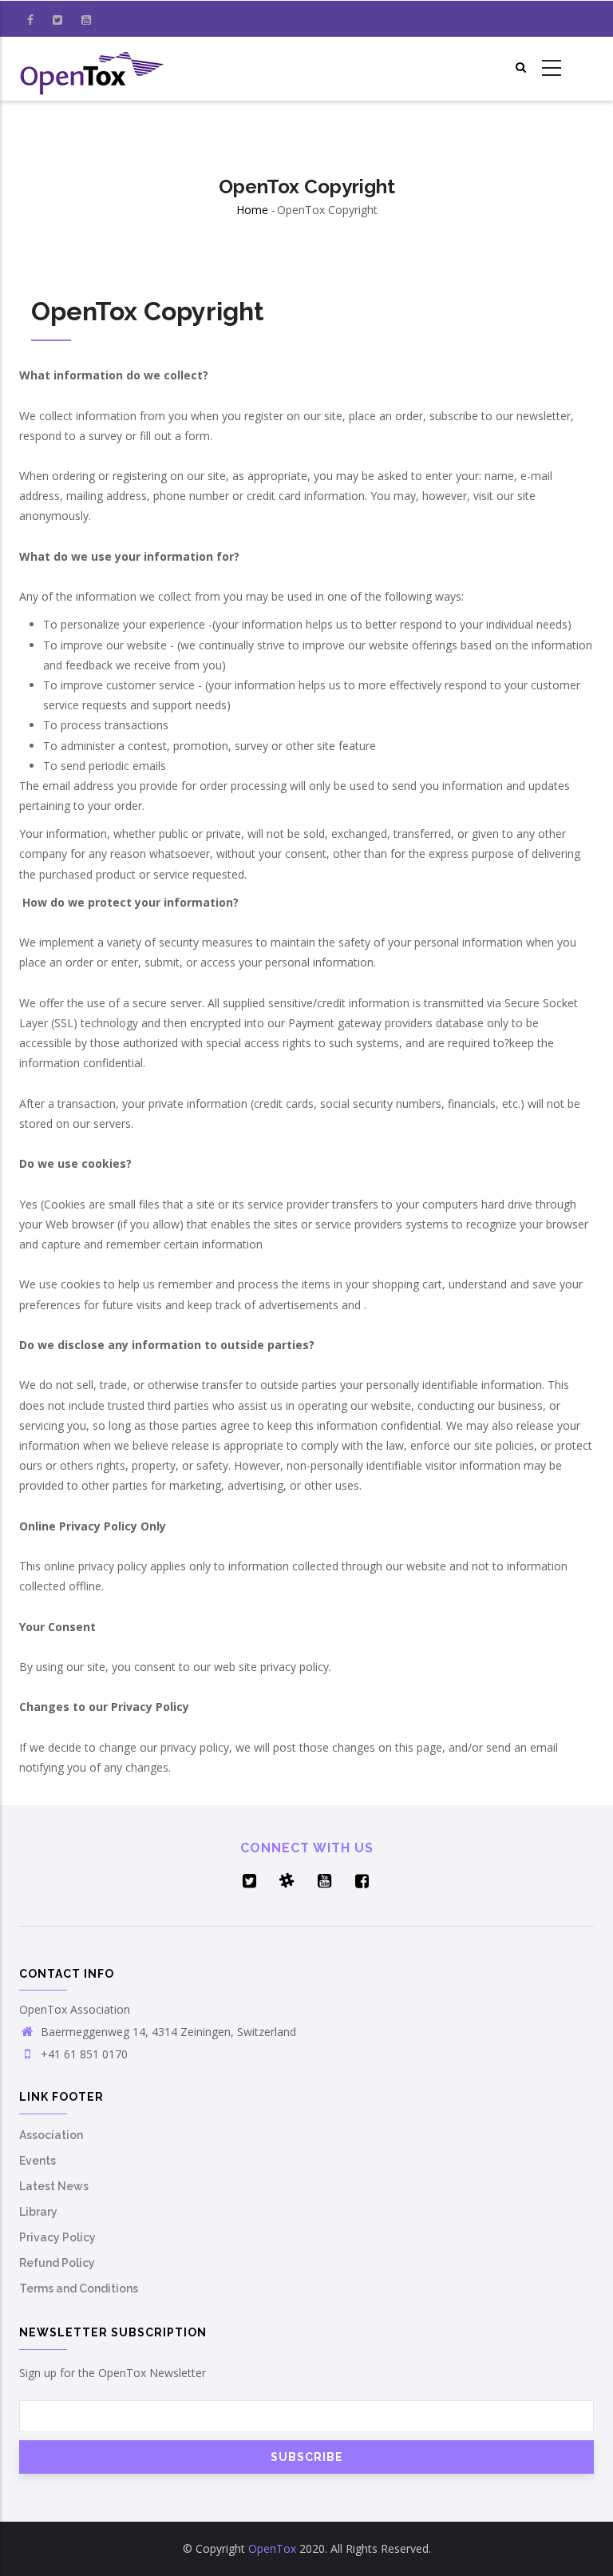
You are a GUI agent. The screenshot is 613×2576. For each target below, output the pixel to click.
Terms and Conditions (79, 2288)
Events (38, 2161)
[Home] (93, 69)
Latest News (54, 2186)
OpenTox (272, 2548)
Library (38, 2212)
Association (51, 2135)
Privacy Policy (57, 2237)
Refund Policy (57, 2263)
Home (252, 210)
